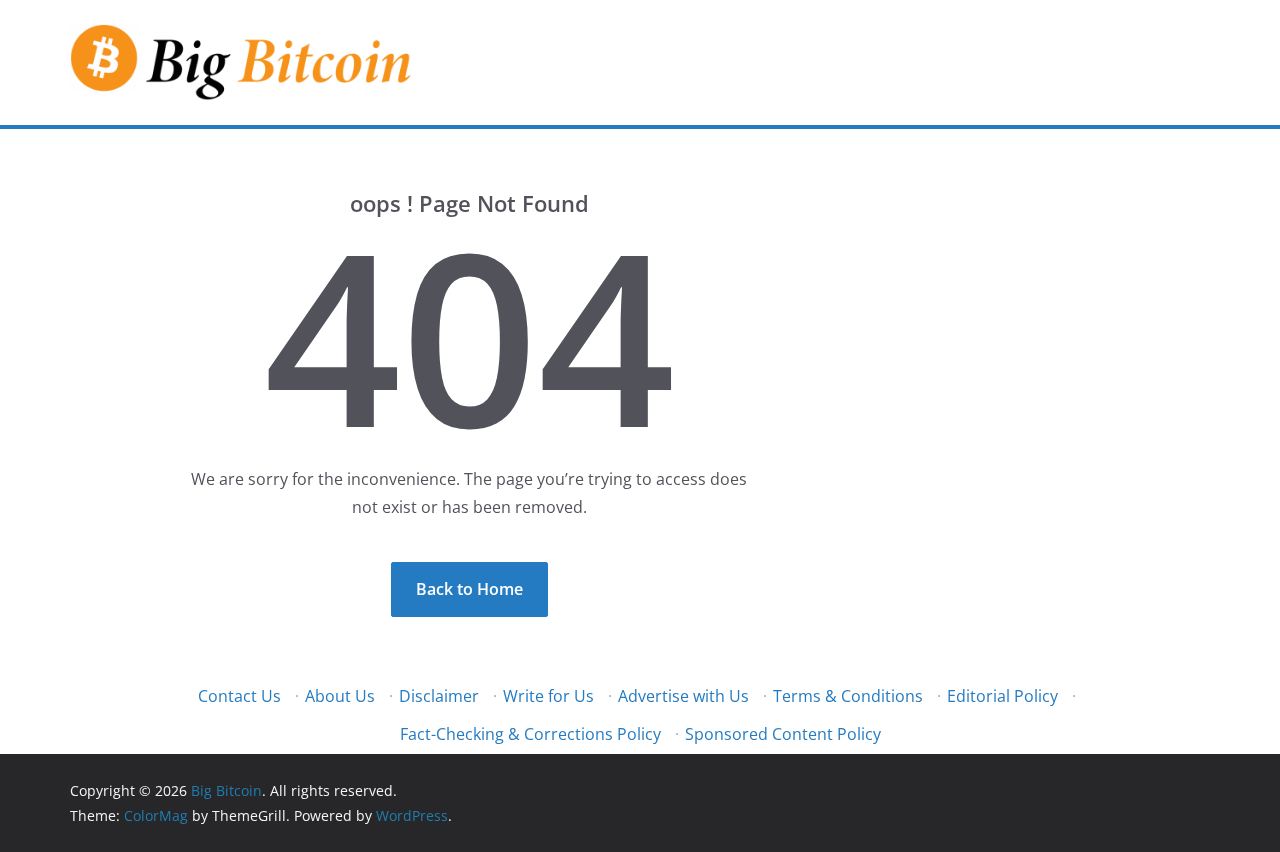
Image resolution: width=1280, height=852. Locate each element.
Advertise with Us (683, 696)
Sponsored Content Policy (783, 734)
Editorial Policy (1002, 696)
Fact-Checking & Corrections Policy (530, 734)
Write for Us (548, 696)
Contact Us (239, 696)
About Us (340, 696)
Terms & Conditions (848, 696)
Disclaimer (439, 696)
